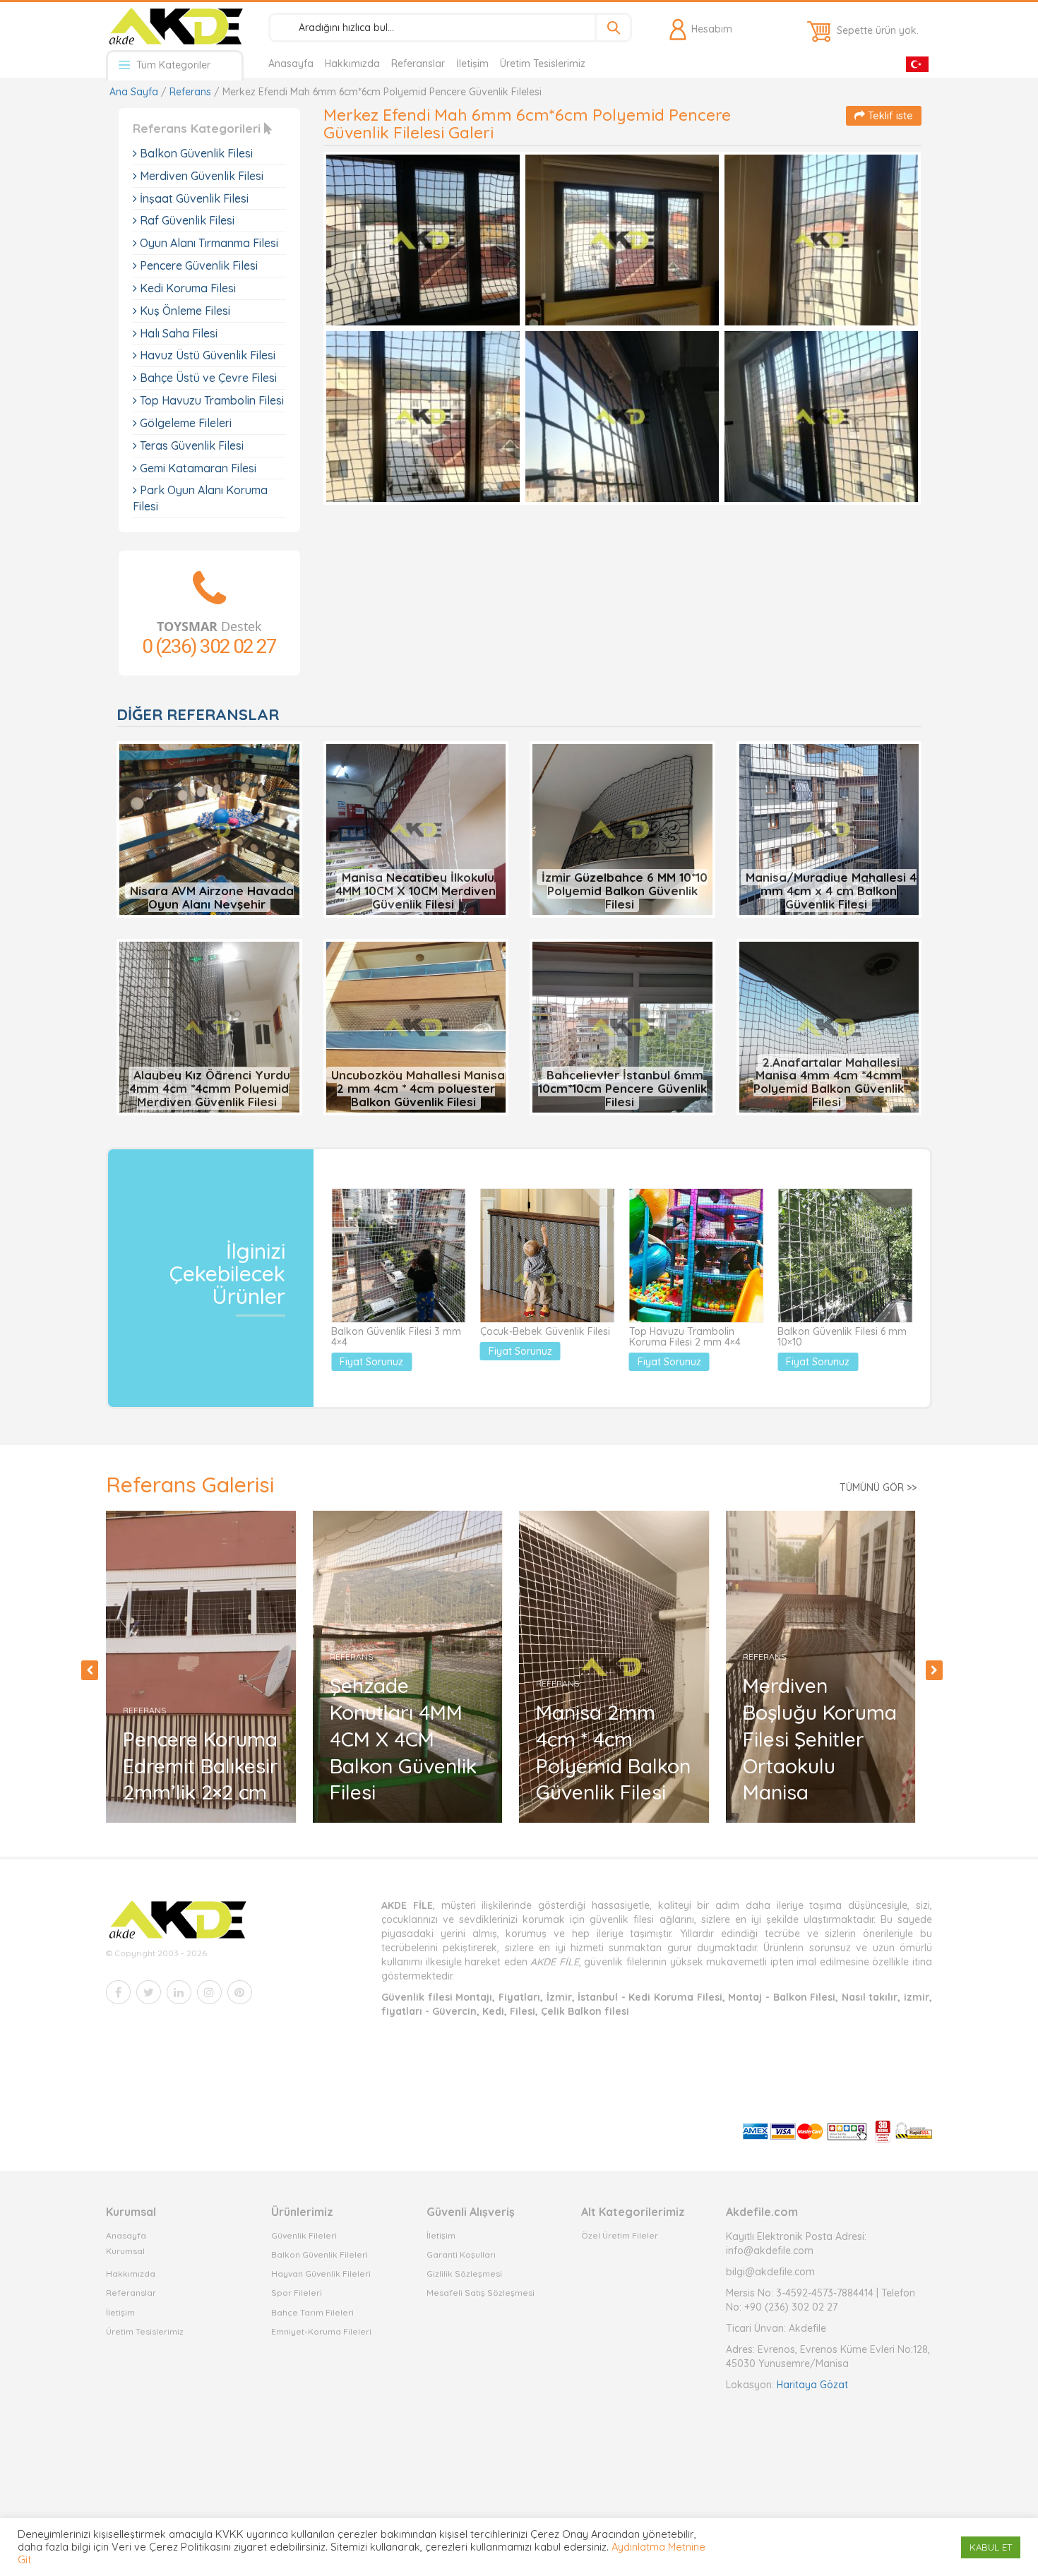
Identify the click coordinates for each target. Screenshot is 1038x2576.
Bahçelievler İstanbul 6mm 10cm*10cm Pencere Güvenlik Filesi (622, 1088)
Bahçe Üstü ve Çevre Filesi (207, 378)
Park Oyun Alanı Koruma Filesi (200, 498)
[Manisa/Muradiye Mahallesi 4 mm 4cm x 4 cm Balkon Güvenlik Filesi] (829, 829)
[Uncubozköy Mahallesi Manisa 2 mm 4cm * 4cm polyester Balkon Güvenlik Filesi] (416, 1026)
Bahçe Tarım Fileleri (312, 2312)
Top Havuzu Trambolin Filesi (210, 400)
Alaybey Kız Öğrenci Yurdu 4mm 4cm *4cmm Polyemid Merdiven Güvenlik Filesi (210, 1088)
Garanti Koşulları (461, 2254)
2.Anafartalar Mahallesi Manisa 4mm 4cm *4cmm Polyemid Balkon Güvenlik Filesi (829, 1082)
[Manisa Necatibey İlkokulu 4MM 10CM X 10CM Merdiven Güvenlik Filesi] (416, 829)
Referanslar (418, 64)
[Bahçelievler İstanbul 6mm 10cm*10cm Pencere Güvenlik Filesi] (622, 1026)
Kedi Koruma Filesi (186, 288)
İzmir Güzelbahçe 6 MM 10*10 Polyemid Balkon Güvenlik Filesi (625, 890)
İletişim (472, 64)
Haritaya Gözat (812, 2385)
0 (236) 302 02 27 (209, 646)
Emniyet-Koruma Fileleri (321, 2331)
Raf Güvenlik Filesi (186, 220)
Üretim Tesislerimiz (543, 64)
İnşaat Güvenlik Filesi (193, 198)
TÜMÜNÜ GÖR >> (878, 1487)
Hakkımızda (352, 64)
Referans (190, 92)
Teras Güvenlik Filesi (190, 445)
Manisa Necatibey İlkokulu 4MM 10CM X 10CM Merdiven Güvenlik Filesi (416, 890)
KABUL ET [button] (991, 2547)
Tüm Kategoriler (172, 65)
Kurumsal (125, 2251)
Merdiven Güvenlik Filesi (200, 176)
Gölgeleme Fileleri (184, 423)
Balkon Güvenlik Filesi (195, 153)
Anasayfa (291, 64)
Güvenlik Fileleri (304, 2235)
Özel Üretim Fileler (620, 2235)
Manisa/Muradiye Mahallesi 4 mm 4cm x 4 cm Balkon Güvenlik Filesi (831, 890)
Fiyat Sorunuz (371, 1362)
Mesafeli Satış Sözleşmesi (481, 2293)
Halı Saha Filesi (177, 333)
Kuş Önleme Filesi (184, 311)
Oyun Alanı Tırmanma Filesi (208, 243)
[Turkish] (917, 63)
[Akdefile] (175, 26)
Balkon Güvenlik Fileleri (320, 2254)
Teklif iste (889, 115)
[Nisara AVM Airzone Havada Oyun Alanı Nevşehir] (209, 829)
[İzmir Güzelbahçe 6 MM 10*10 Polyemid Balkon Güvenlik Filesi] (622, 829)
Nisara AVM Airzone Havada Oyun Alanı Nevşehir (212, 897)
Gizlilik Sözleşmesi (464, 2274)
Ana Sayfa (134, 92)
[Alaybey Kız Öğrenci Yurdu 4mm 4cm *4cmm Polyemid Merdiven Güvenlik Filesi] (209, 1026)
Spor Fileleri (297, 2293)
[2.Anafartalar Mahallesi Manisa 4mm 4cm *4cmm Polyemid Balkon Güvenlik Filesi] (829, 1026)
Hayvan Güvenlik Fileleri (321, 2274)
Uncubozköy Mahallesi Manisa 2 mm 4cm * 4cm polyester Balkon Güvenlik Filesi (418, 1088)
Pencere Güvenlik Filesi (197, 265)
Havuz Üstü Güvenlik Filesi (206, 355)
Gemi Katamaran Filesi (197, 468)
